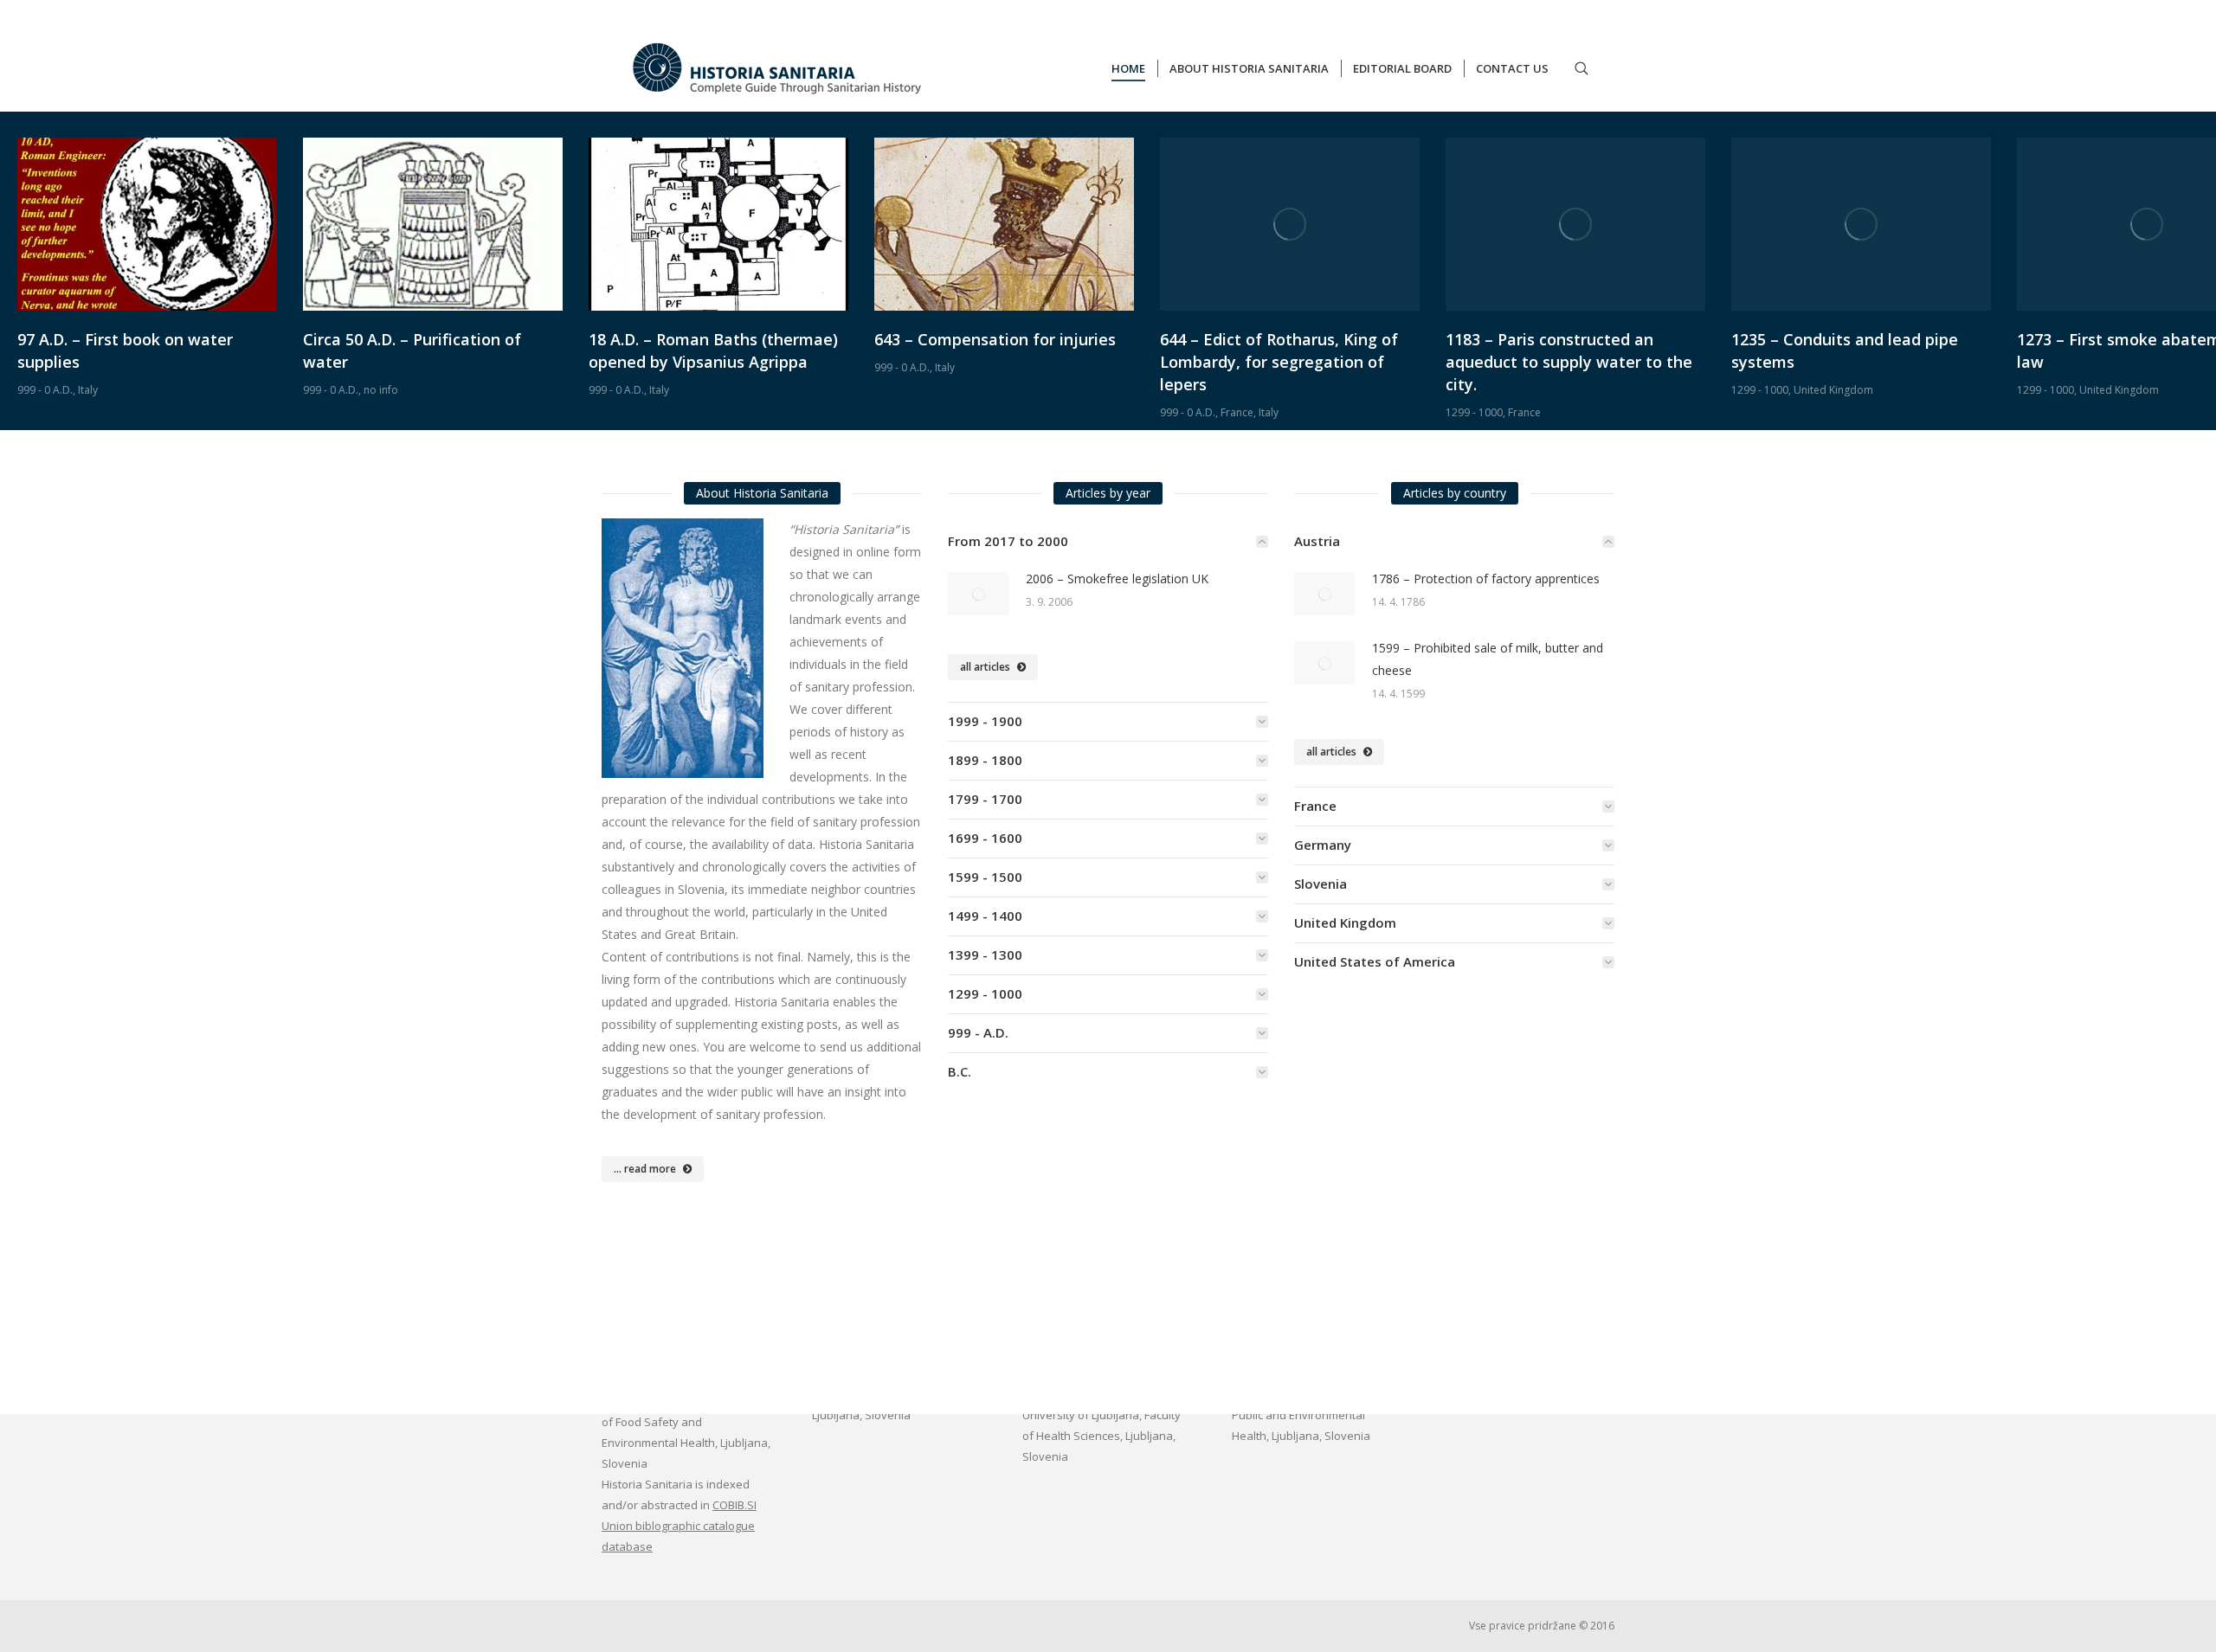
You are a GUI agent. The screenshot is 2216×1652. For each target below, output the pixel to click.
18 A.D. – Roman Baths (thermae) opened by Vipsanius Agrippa (713, 350)
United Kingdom (1833, 390)
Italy (88, 390)
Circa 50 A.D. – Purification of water (412, 350)
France (1237, 412)
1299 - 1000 (1474, 412)
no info (381, 390)
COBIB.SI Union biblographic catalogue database (679, 1526)
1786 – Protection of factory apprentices (1486, 579)
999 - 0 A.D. (45, 390)
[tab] (1108, 541)
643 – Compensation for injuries (995, 339)
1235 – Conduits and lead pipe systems (1845, 350)
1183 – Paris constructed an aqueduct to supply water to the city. (1569, 362)
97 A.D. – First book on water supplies (125, 350)
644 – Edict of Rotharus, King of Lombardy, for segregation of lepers (1279, 362)
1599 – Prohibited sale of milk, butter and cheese (1488, 659)
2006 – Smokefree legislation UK (1117, 579)
